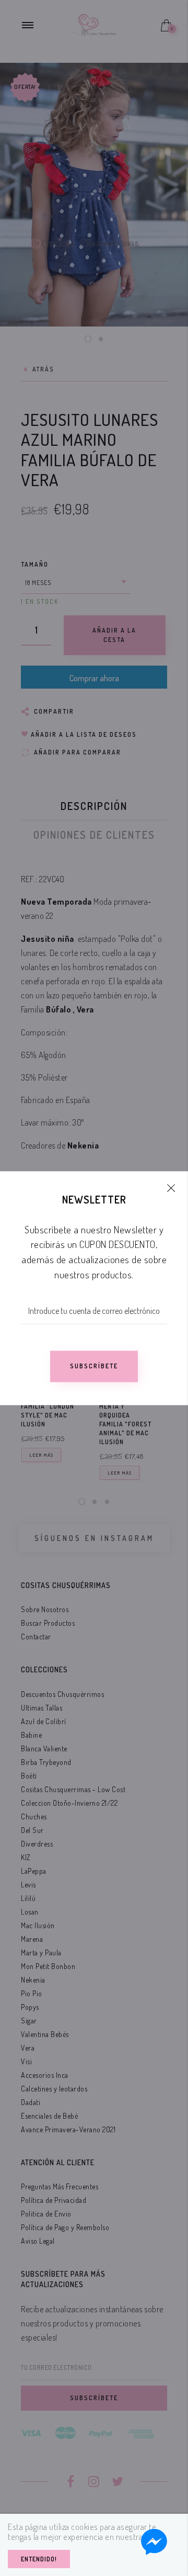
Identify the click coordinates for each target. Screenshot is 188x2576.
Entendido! (39, 2559)
